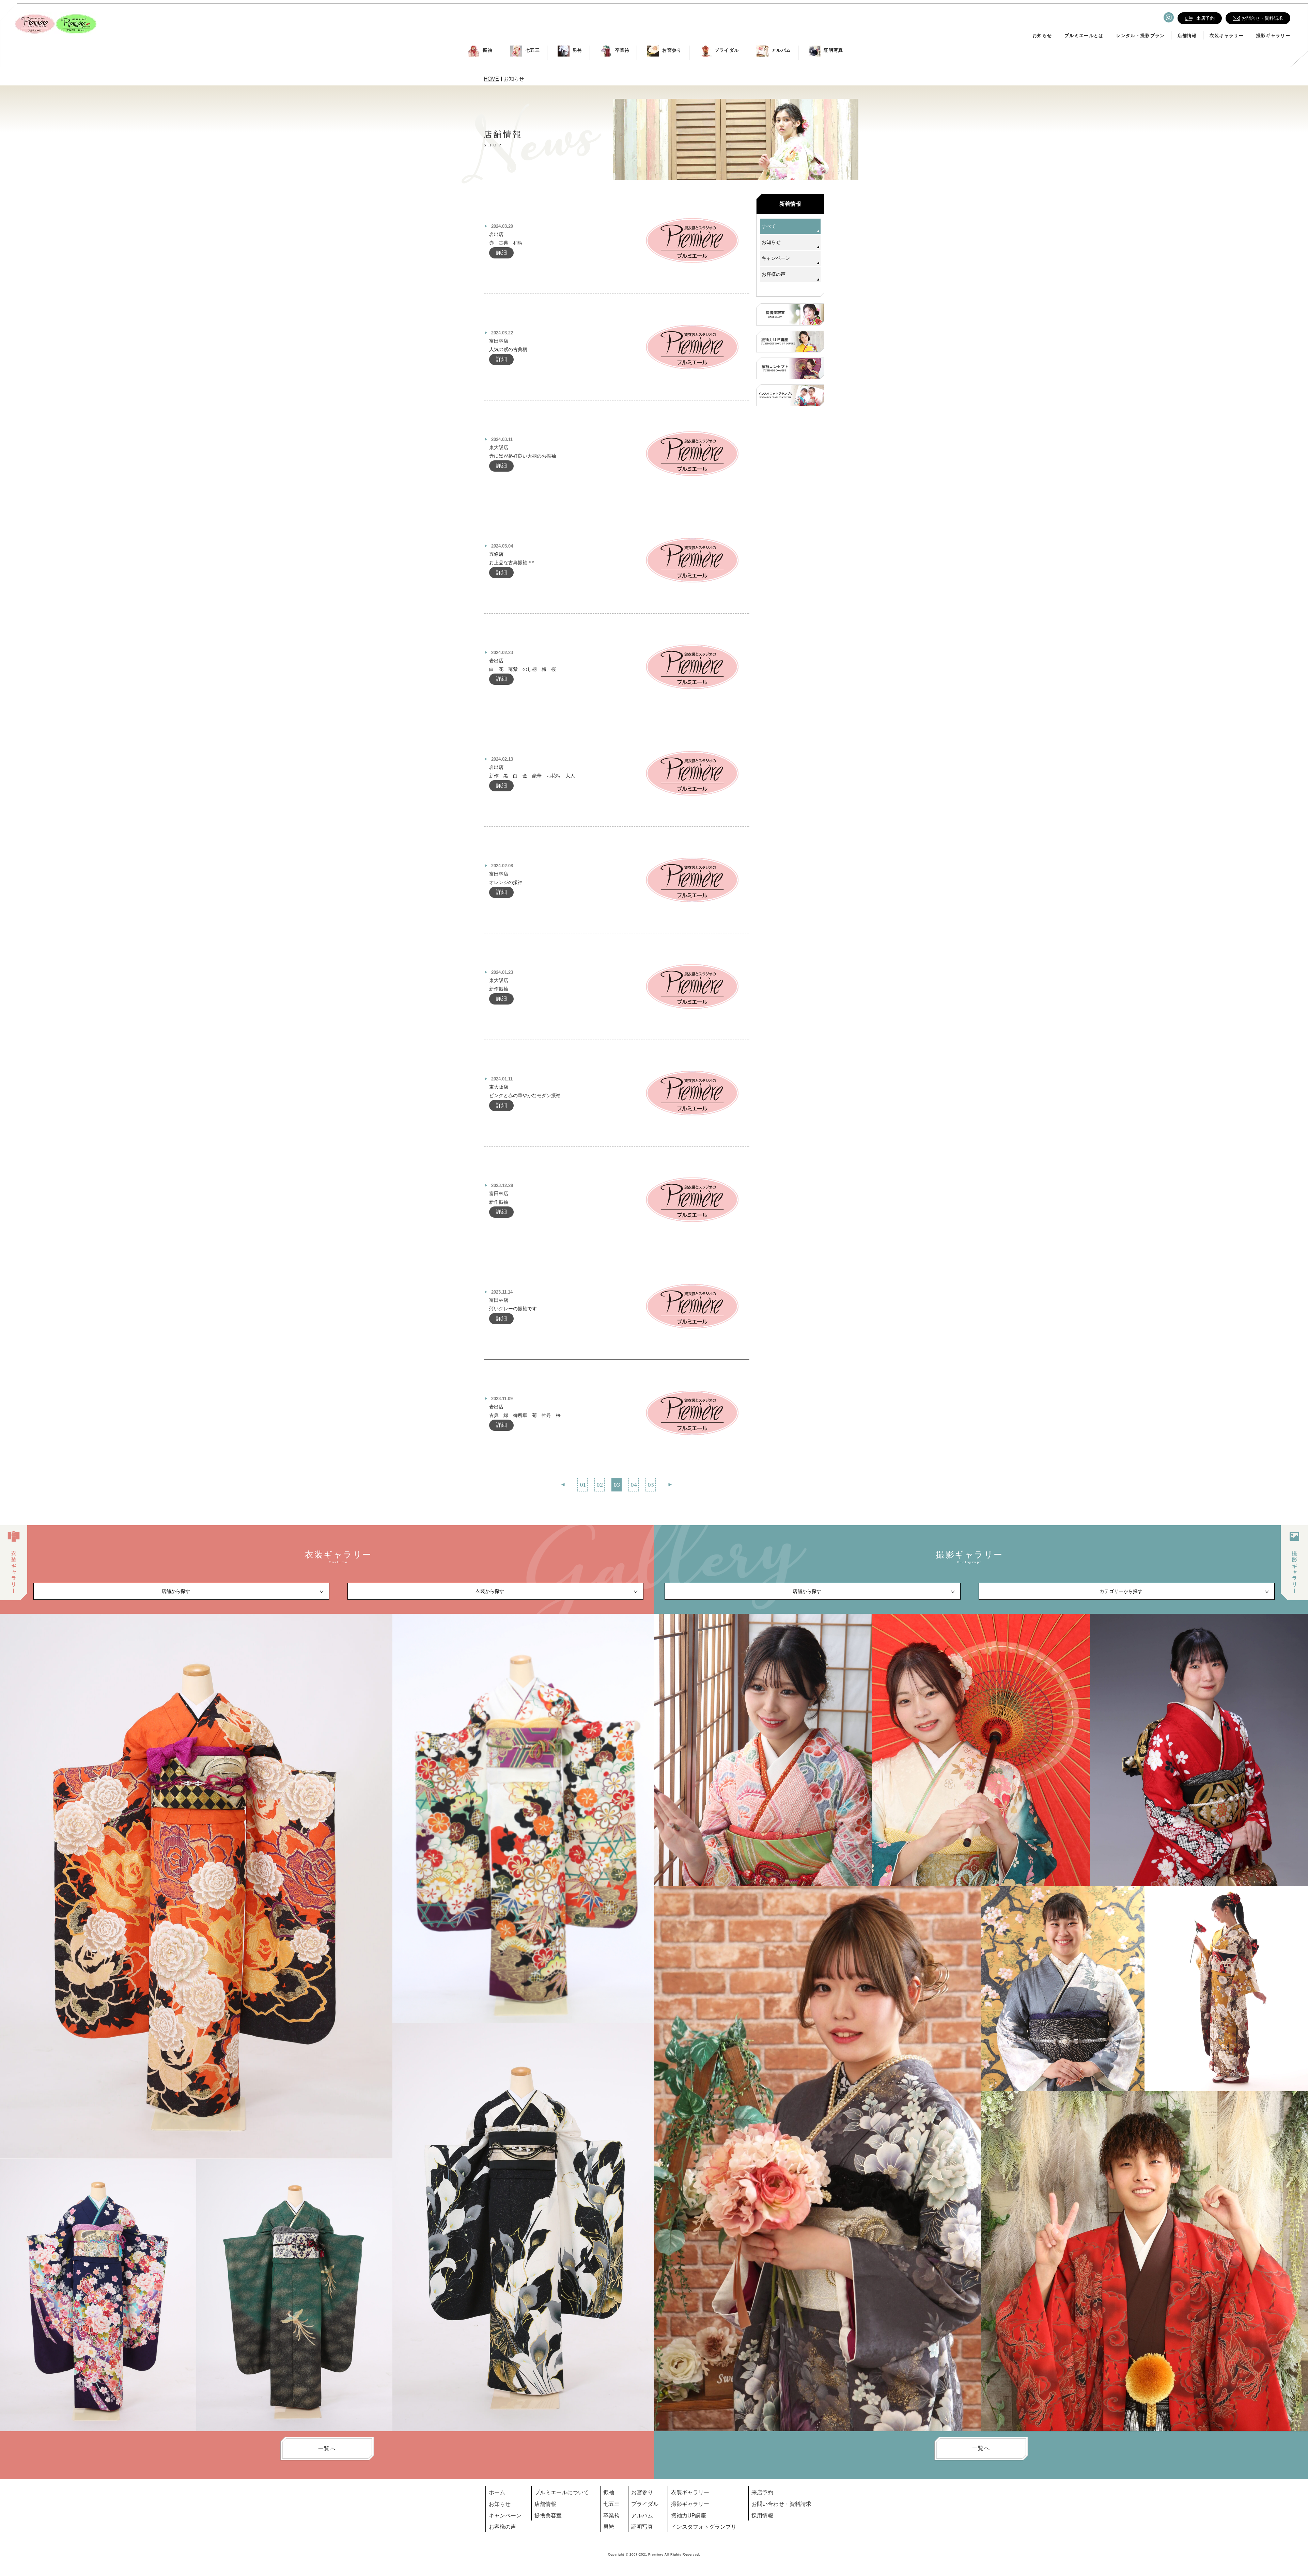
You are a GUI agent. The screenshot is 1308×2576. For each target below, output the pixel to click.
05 (651, 1484)
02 (600, 1484)
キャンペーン (776, 258)
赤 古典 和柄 (508, 243)
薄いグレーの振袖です (513, 1309)
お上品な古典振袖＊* (511, 563)
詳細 (501, 252)
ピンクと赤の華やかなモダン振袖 (525, 1095)
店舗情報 (1187, 36)
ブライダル (727, 50)
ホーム (497, 2492)
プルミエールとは (1084, 36)
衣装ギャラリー (1227, 36)
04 (634, 1484)
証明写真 (833, 50)
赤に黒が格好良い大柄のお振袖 (523, 456)
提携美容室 (548, 2516)
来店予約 (762, 2492)
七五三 (533, 50)
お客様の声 (774, 274)
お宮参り (672, 50)
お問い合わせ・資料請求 (781, 2504)
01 (583, 1484)
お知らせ (1042, 36)
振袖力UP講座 (689, 2516)
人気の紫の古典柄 (508, 349)
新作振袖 (499, 989)
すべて (769, 226)
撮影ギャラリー (1273, 36)
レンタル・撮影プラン (1141, 36)
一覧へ (327, 2448)
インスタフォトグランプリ (704, 2527)
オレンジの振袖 (506, 882)
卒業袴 (622, 50)
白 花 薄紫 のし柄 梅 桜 (523, 669)
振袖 (488, 50)
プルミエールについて (562, 2492)
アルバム (781, 50)
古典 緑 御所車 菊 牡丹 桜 (525, 1415)
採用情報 (762, 2516)
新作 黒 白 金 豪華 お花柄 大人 (532, 776)
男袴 (578, 50)
